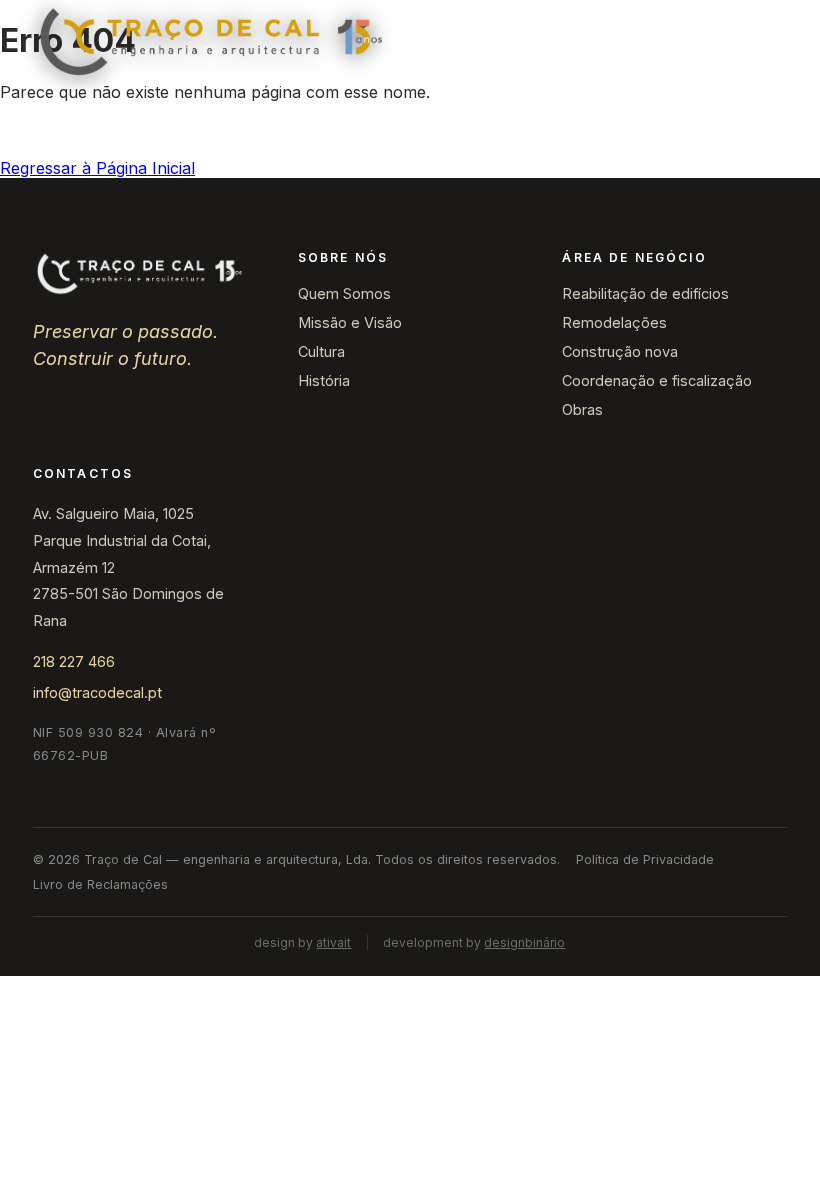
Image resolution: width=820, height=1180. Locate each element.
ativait (333, 942)
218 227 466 (74, 661)
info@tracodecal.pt (97, 692)
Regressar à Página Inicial (97, 168)
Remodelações (614, 322)
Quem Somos (344, 293)
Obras (582, 409)
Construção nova (620, 351)
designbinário (524, 942)
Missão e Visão (350, 322)
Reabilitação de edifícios (645, 293)
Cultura (321, 351)
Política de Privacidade (645, 859)
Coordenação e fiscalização (657, 380)
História (324, 380)
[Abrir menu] (765, 42)
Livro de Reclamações (100, 884)
